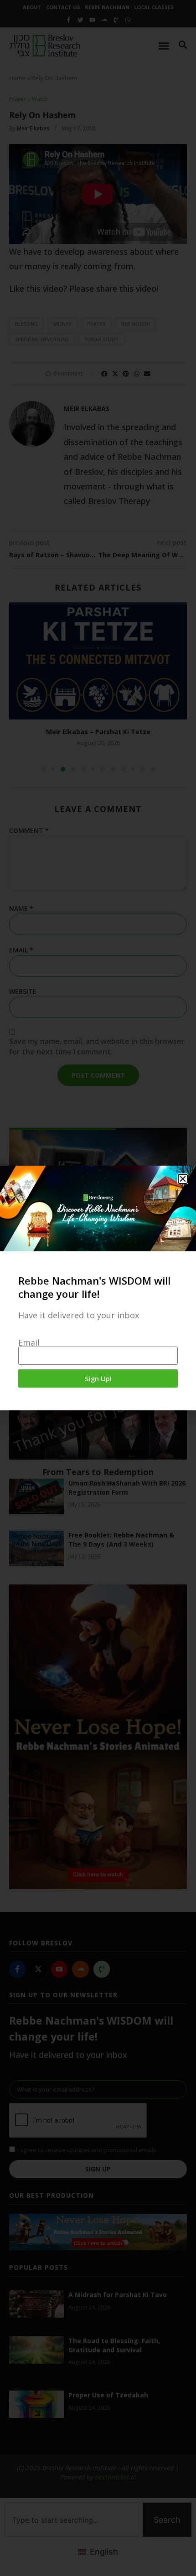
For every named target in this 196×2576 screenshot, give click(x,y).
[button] (183, 1179)
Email (29, 1342)
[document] (98, 1288)
